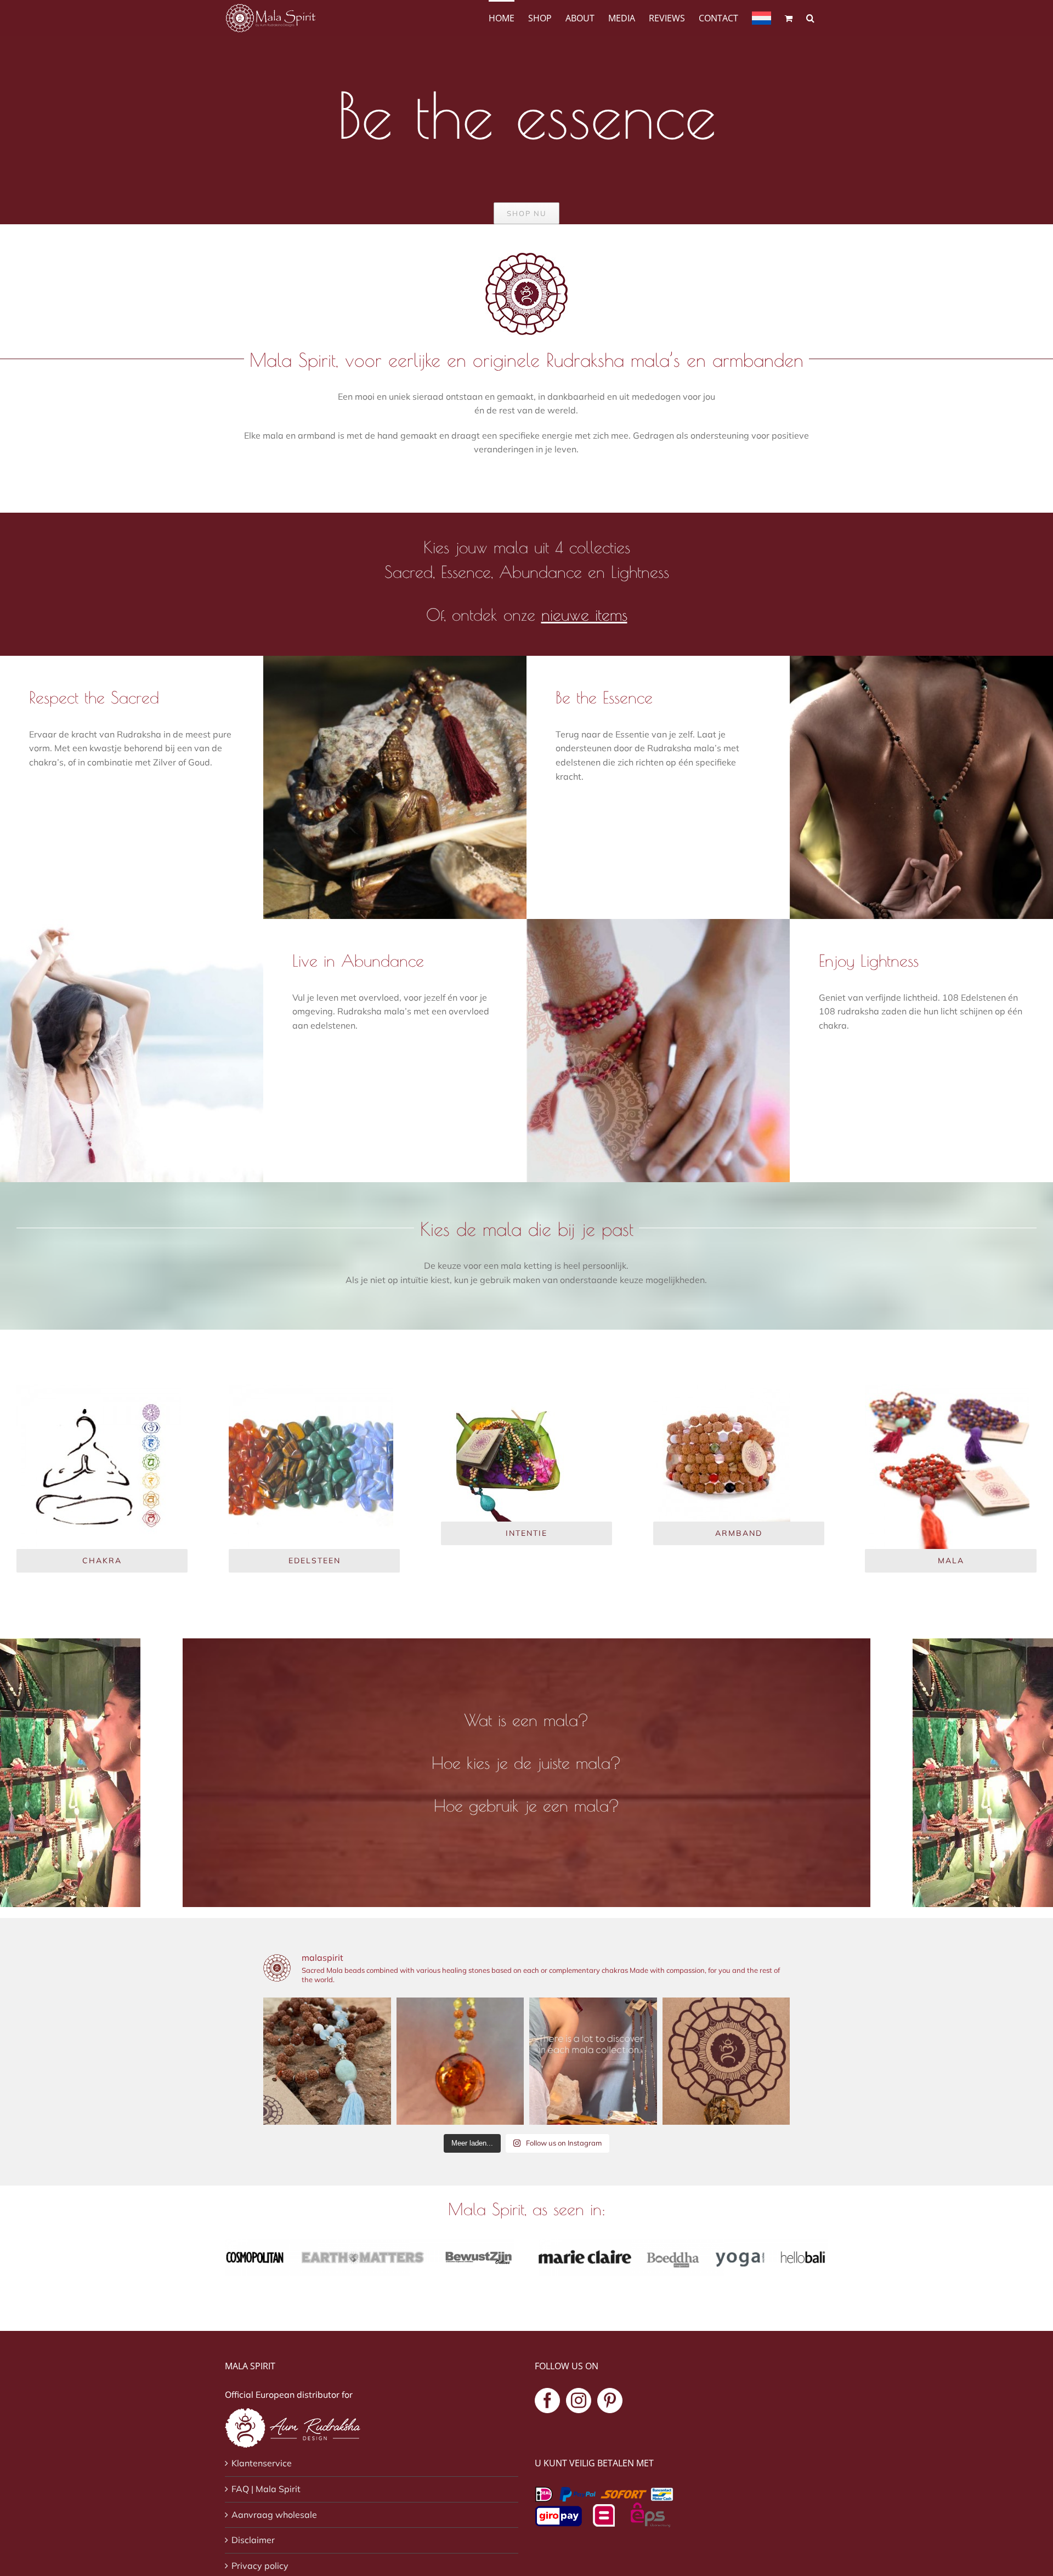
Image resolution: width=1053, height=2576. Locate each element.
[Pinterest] (610, 2401)
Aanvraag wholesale (274, 2515)
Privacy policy (260, 2566)
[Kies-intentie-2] (509, 1389)
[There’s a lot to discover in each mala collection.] (593, 2061)
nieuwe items (584, 614)
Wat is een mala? (526, 1720)
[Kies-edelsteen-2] (311, 1389)
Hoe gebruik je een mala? (526, 1805)
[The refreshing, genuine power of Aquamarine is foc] (327, 2061)
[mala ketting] (947, 1389)
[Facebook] (547, 2401)
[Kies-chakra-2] (99, 1389)
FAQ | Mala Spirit (266, 2489)
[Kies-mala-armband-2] (722, 1389)
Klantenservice (262, 2463)
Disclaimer (253, 2540)
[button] (810, 17)
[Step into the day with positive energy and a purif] (460, 2061)
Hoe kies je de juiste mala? (526, 1763)
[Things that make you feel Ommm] (726, 2061)
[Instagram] (579, 2401)
